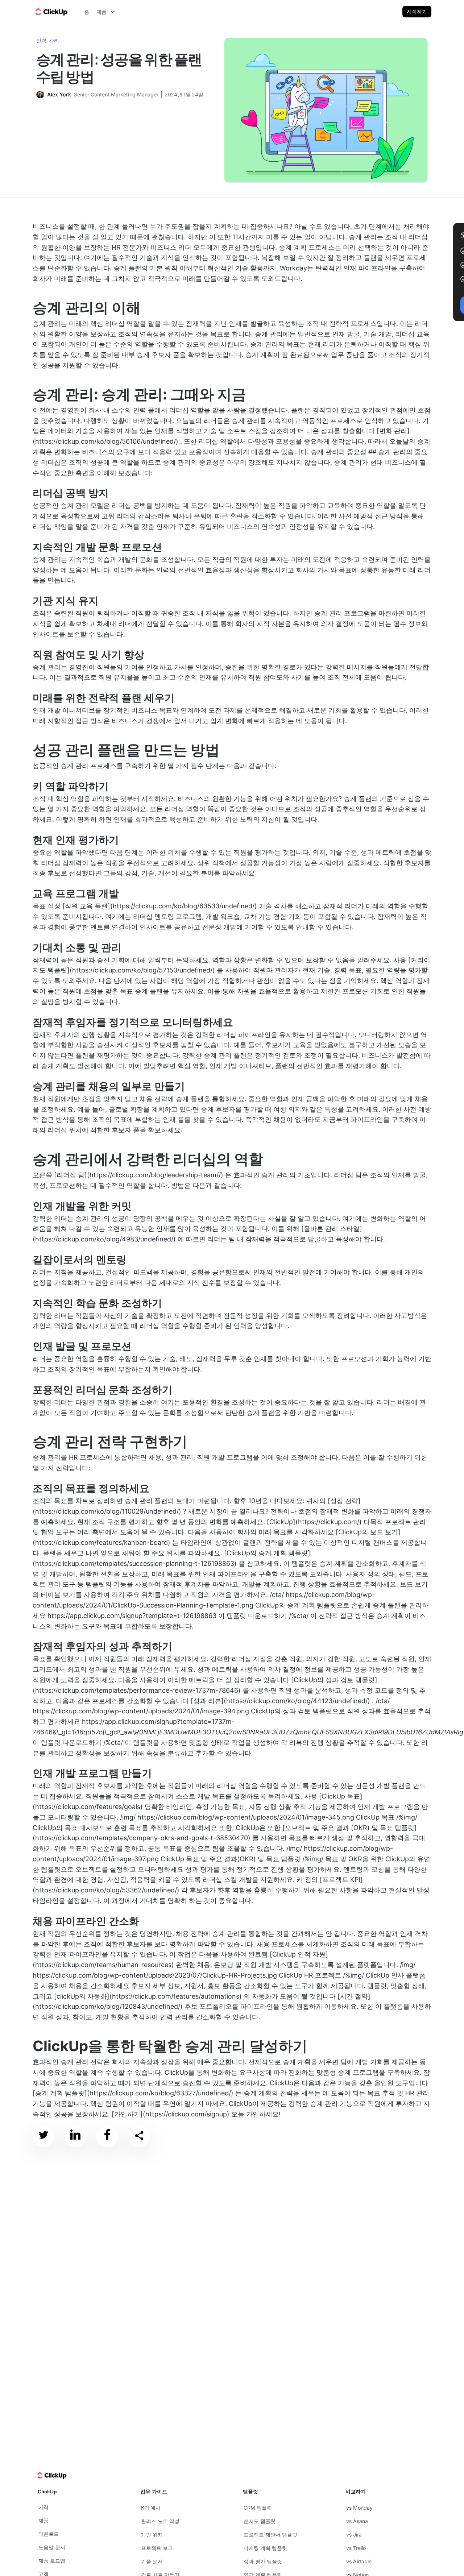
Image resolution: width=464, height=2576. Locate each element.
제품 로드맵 (52, 2561)
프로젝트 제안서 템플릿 (270, 2534)
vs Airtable (359, 2561)
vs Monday (359, 2508)
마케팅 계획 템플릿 (265, 2548)
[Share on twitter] (43, 2136)
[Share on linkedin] (75, 2136)
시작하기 (417, 11)
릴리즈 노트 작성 (160, 2521)
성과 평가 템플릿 (263, 2561)
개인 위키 (152, 2534)
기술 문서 (152, 2561)
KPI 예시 (151, 2508)
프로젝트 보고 (157, 2548)
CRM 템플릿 (258, 2508)
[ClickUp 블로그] (51, 12)
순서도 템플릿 (260, 2521)
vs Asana (357, 2521)
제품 (43, 2520)
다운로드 (49, 2534)
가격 (43, 2507)
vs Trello (356, 2548)
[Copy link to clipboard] (139, 2136)
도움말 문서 (52, 2547)
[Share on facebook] (107, 2136)
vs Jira (354, 2534)
